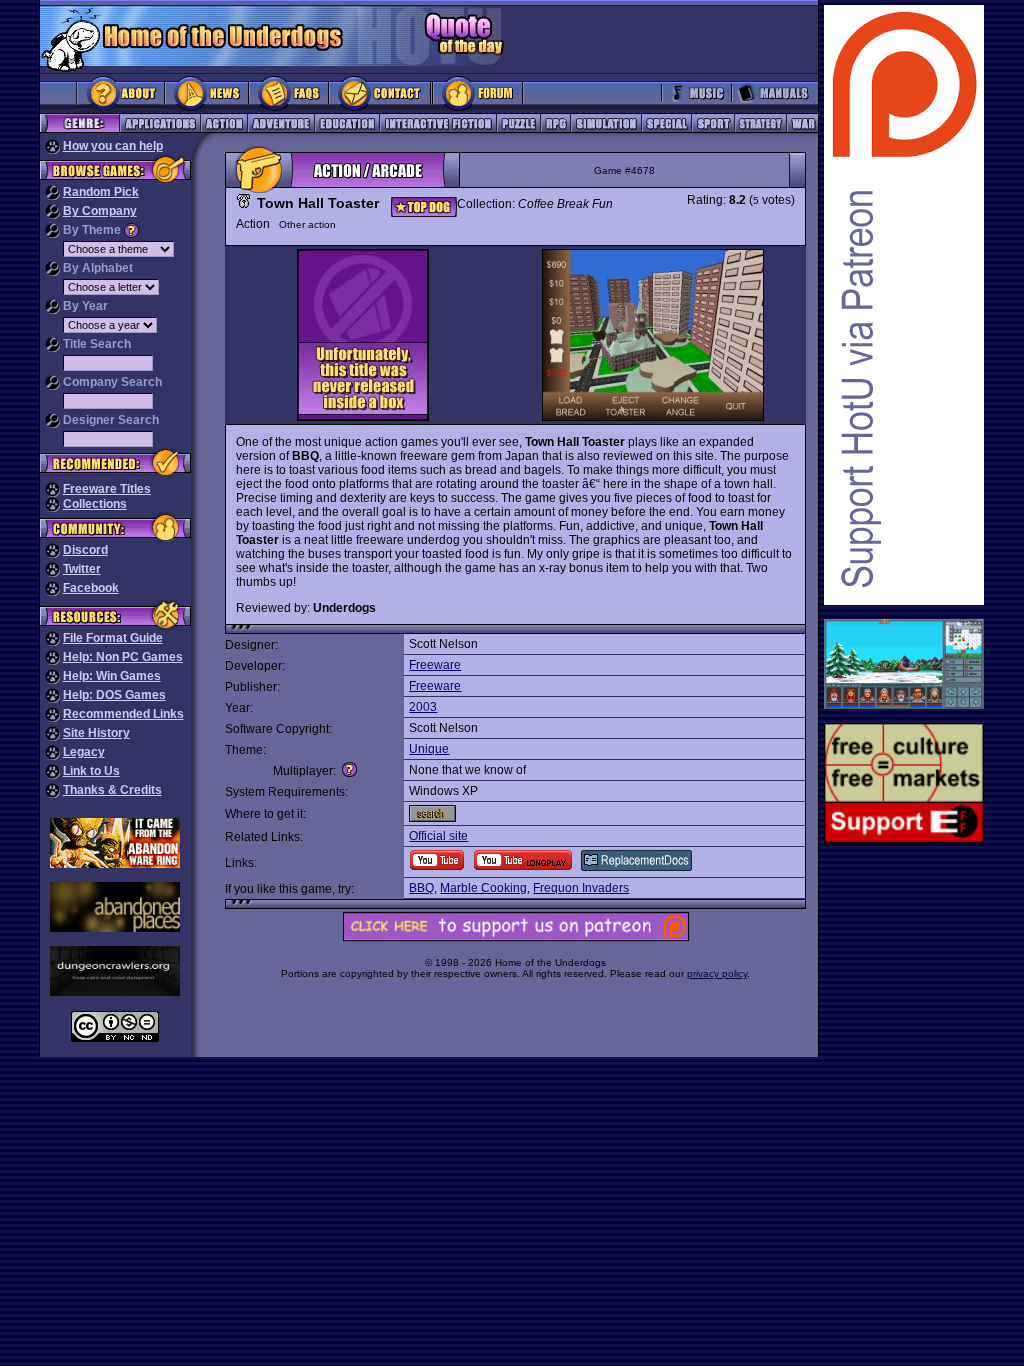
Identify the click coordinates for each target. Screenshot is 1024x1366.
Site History (96, 733)
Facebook (91, 588)
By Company (100, 211)
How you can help (113, 146)
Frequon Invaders (581, 888)
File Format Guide (113, 638)
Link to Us (91, 771)
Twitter (82, 569)
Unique (429, 749)
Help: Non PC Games (123, 657)
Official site (438, 836)
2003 (423, 707)
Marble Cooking (483, 888)
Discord (85, 550)
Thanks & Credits (112, 790)
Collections (95, 504)
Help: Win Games (112, 676)
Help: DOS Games (114, 695)
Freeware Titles (107, 489)
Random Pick (101, 192)
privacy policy (717, 973)
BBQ (421, 888)
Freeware (435, 665)
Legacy (84, 752)
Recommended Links (123, 714)
